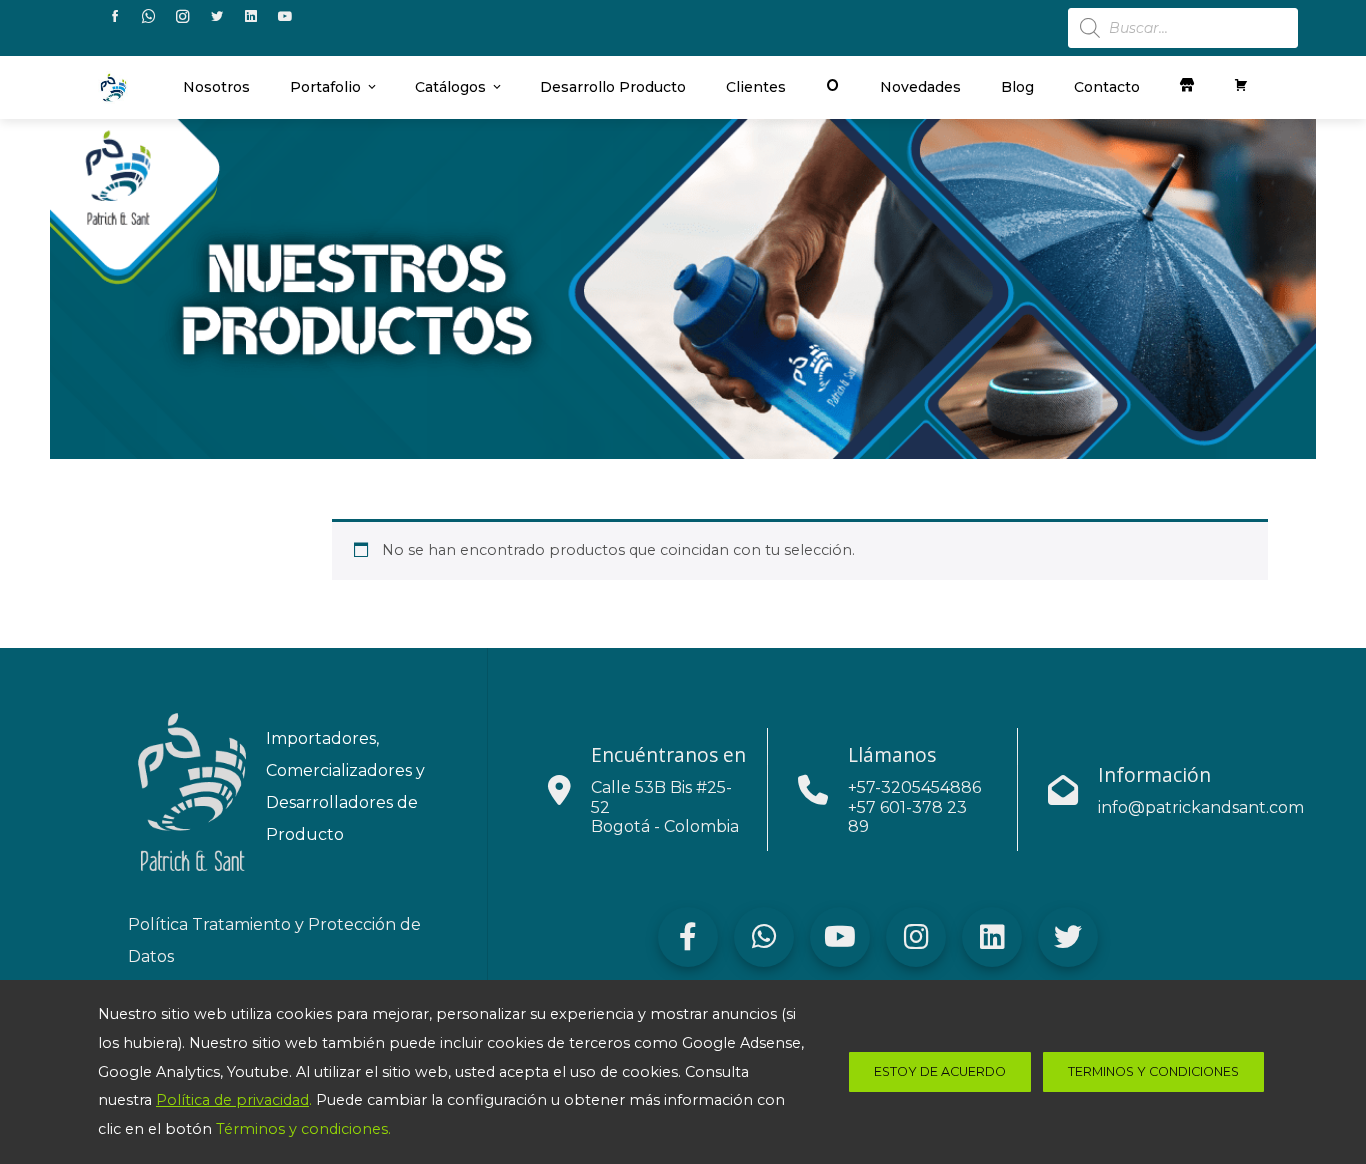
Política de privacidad (232, 1100)
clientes (756, 87)
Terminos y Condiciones (1153, 1071)
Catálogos (450, 87)
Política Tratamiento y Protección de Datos (274, 940)
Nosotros (216, 87)
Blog (1017, 87)
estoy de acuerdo (940, 1071)
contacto (1107, 87)
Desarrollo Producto (613, 87)
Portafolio (325, 87)
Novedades (920, 87)
